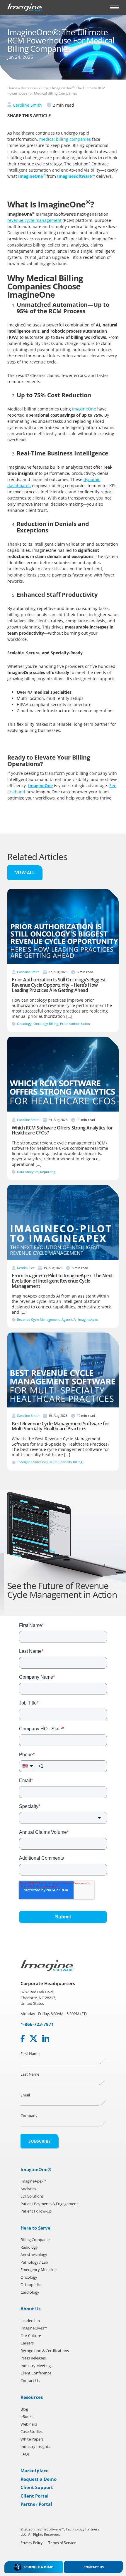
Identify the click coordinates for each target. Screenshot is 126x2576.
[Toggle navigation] (114, 7)
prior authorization (75, 1024)
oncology (24, 1024)
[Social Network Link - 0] (23, 2038)
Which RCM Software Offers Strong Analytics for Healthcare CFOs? (62, 1130)
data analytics (28, 1172)
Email (25, 2095)
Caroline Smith (27, 105)
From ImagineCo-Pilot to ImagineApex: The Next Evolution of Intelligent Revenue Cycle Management (62, 1281)
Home (12, 88)
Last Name (30, 2074)
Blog (45, 88)
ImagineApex (88, 1319)
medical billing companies (65, 139)
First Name (30, 2053)
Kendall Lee (26, 1268)
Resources (29, 88)
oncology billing (46, 1024)
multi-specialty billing (66, 1462)
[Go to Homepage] (25, 7)
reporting (48, 1172)
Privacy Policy (31, 2542)
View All (25, 873)
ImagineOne (84, 409)
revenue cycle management (34, 220)
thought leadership (32, 1462)
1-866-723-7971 (37, 2024)
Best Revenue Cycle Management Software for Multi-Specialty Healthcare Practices (61, 1426)
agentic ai (69, 1319)
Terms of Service (62, 2542)
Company (29, 2116)
